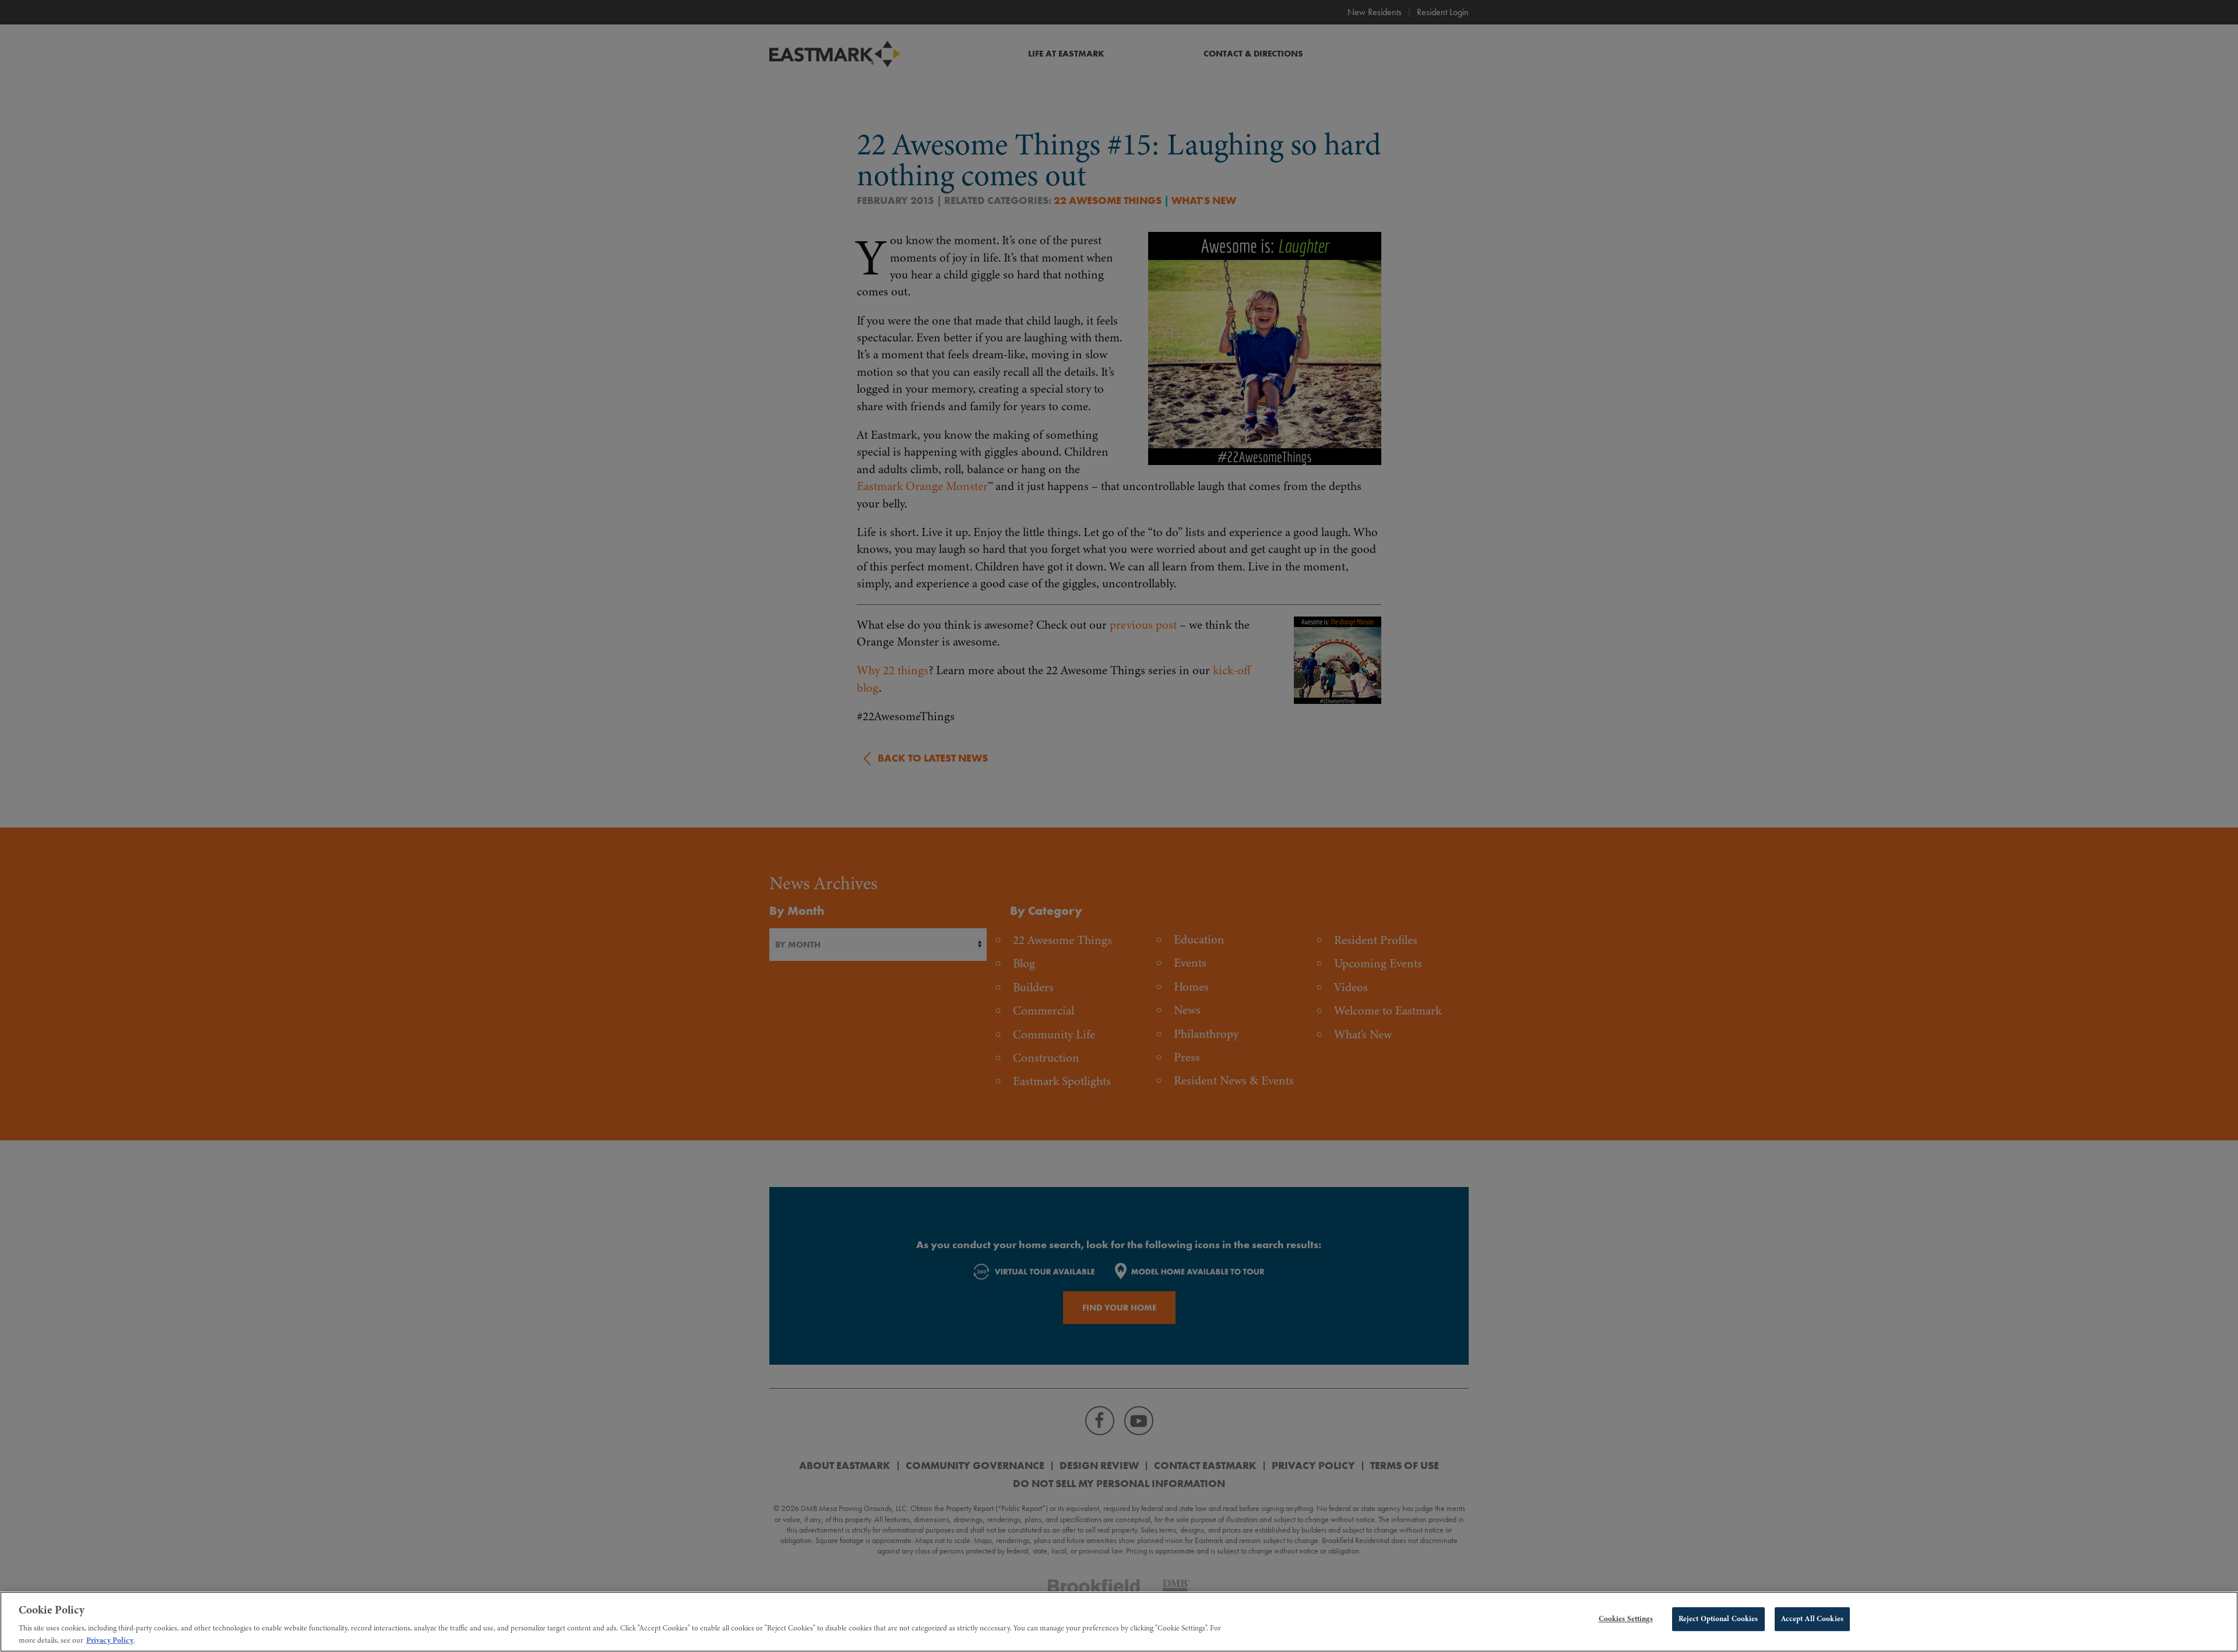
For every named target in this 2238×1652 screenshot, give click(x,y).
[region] (1119, 1622)
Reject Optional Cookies (1718, 1619)
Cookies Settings (1626, 1619)
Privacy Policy (110, 1640)
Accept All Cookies (1812, 1619)
